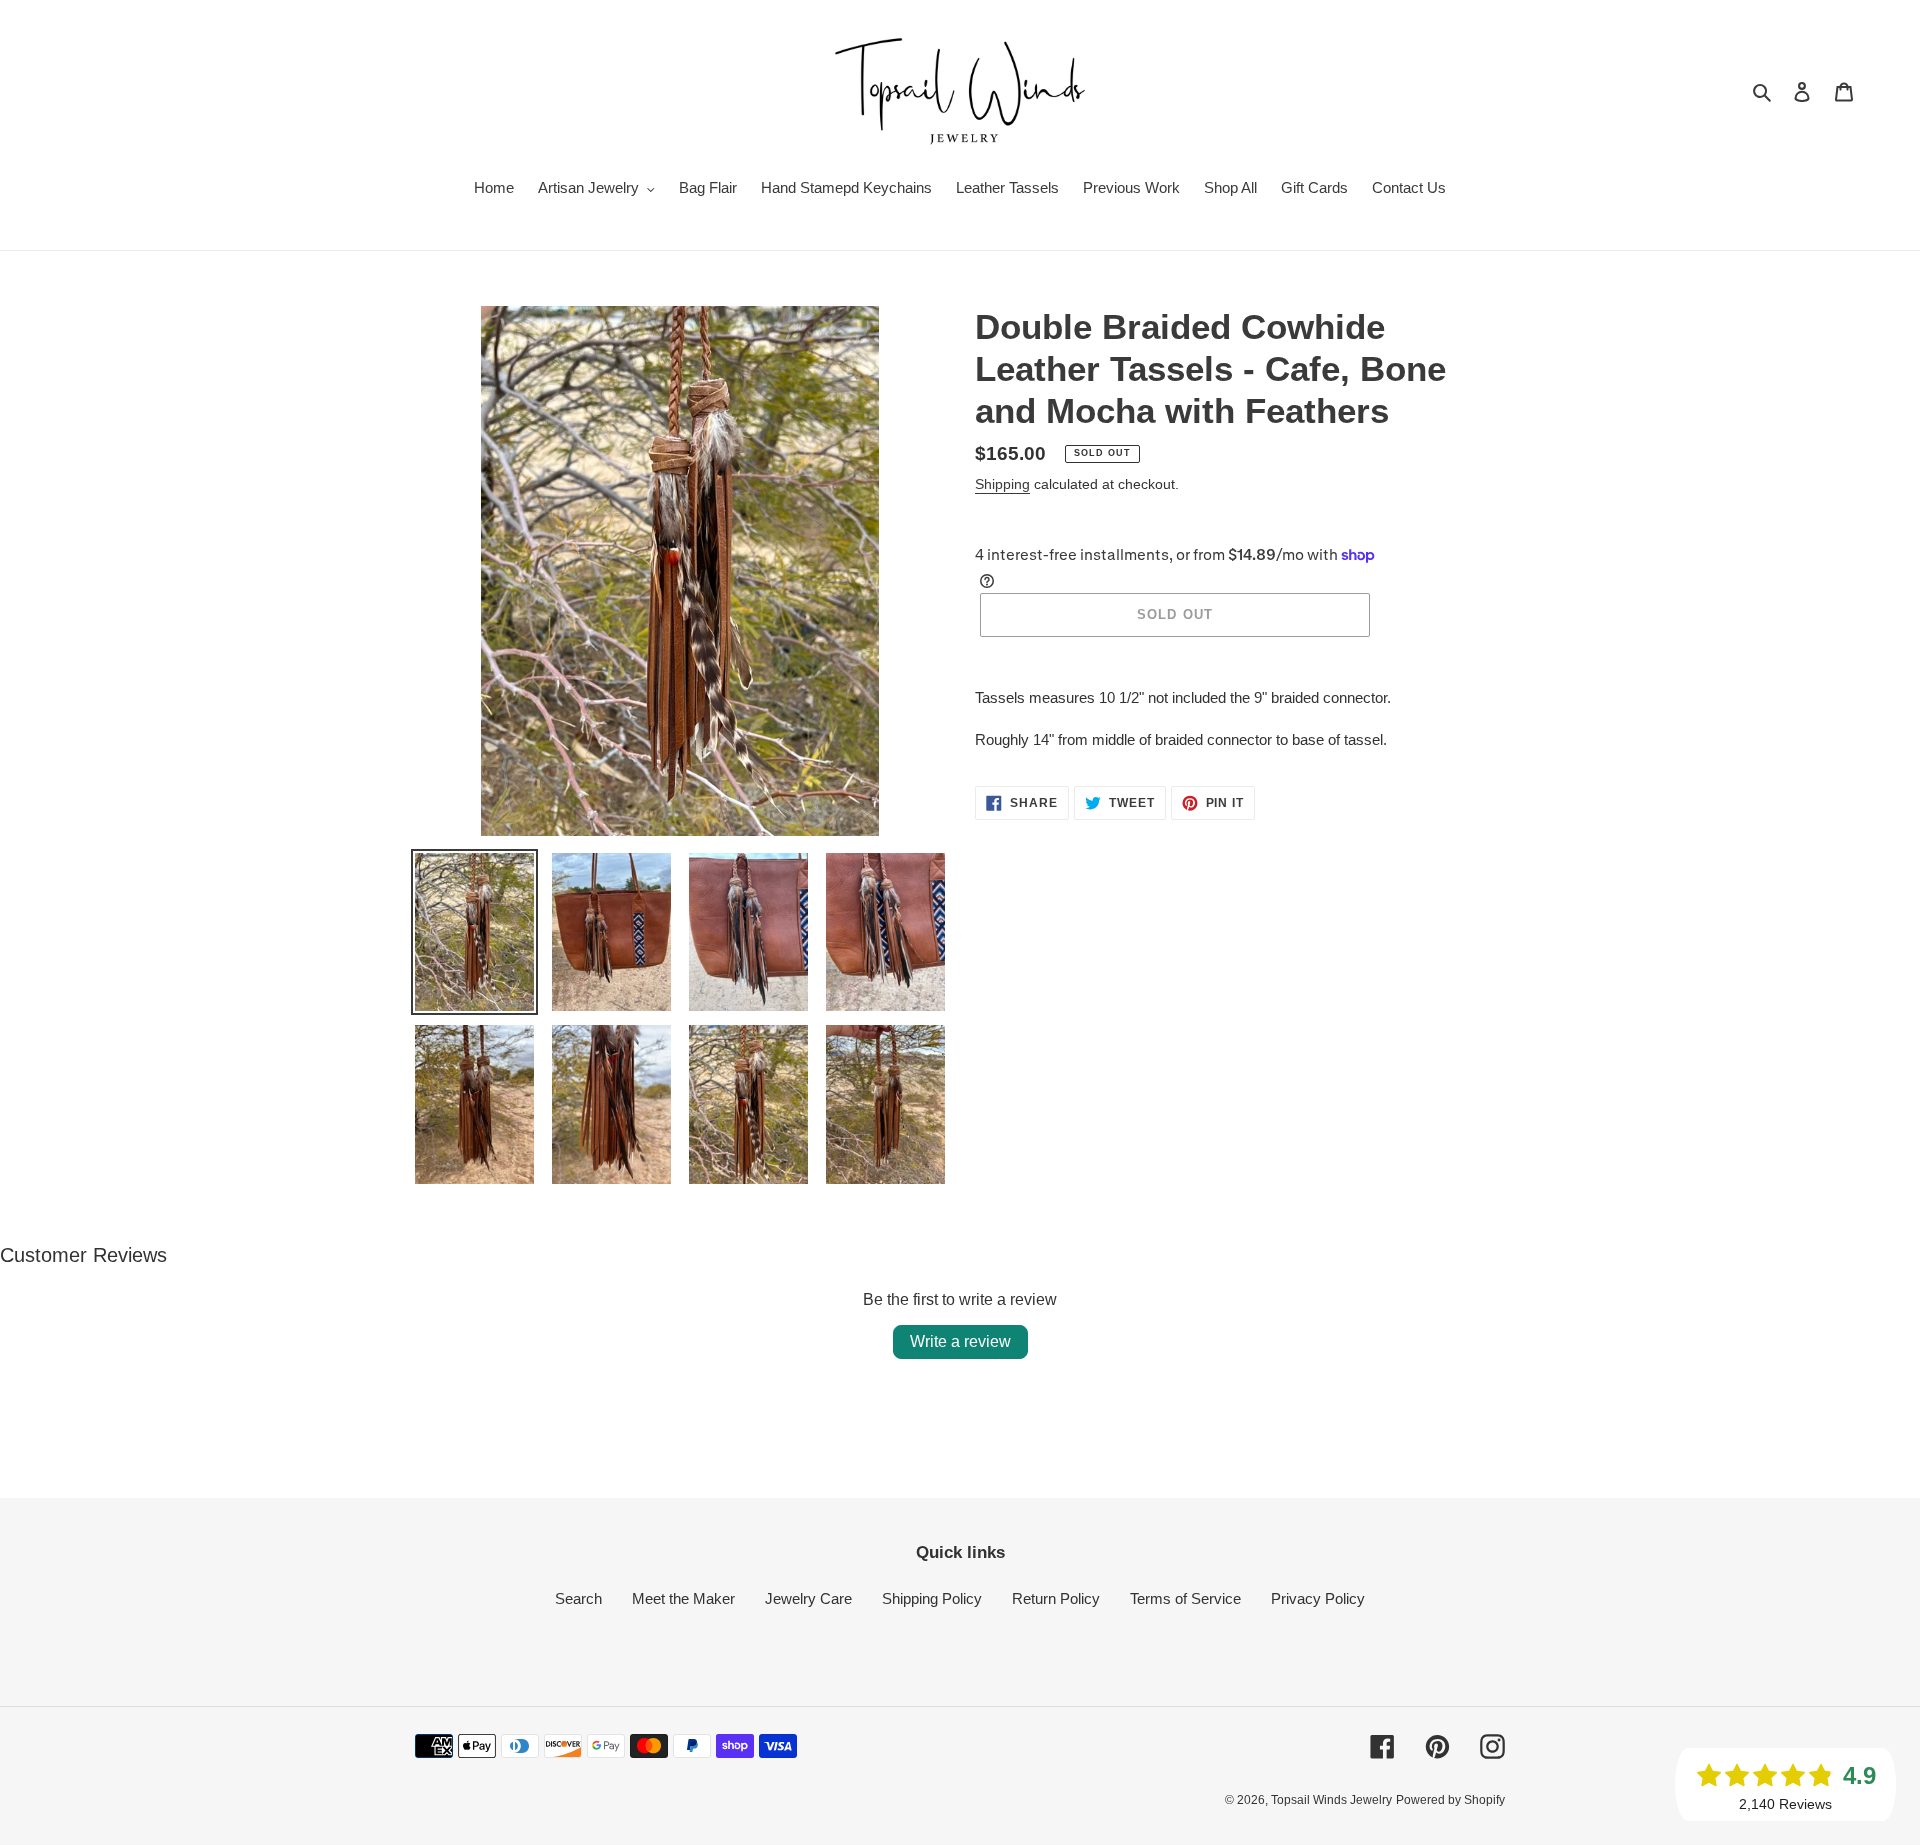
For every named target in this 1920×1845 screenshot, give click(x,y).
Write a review (960, 1341)
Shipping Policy (932, 1598)
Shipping (1002, 484)
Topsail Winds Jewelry (1331, 1800)
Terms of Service (1185, 1598)
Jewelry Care (808, 1598)
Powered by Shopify (1450, 1800)
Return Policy (1056, 1598)
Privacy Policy (1318, 1598)
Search (578, 1598)
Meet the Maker (683, 1598)
